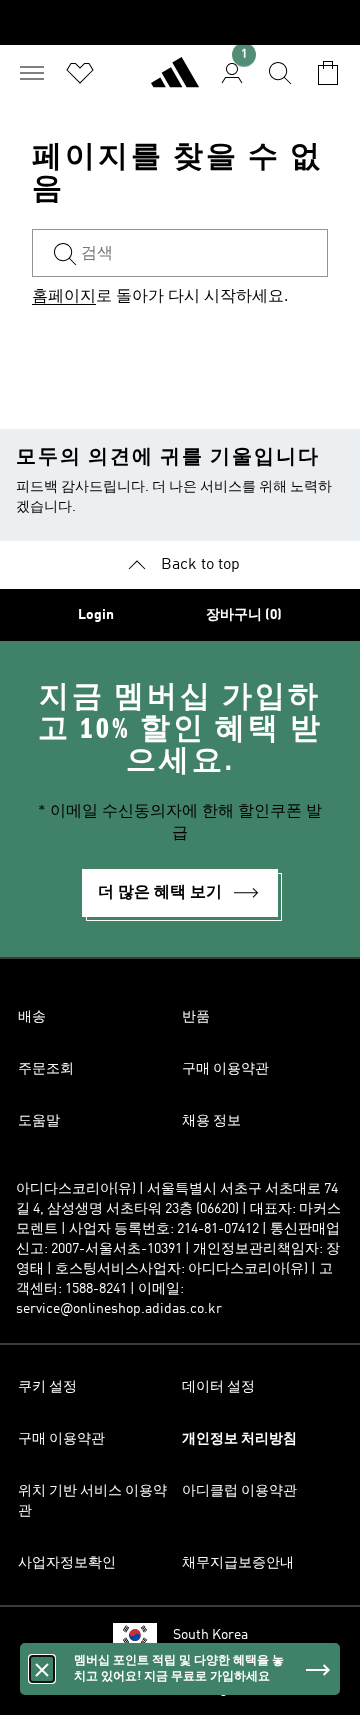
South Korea (210, 1635)
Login (96, 615)
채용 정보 (211, 1121)
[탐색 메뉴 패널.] (32, 73)
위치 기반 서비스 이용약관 (92, 1501)
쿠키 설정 (47, 1387)
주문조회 (46, 1069)
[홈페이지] (175, 81)
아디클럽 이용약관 (239, 1491)
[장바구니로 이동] (328, 73)
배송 (32, 1017)
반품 (196, 1017)
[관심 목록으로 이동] (80, 73)
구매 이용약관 (225, 1069)
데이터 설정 (218, 1387)
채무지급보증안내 (238, 1563)
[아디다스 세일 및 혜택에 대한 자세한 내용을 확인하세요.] (180, 22)
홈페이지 (64, 297)
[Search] (280, 73)
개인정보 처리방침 (239, 1439)
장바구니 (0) (244, 615)
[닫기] (42, 1669)
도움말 (39, 1121)
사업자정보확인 (67, 1563)
